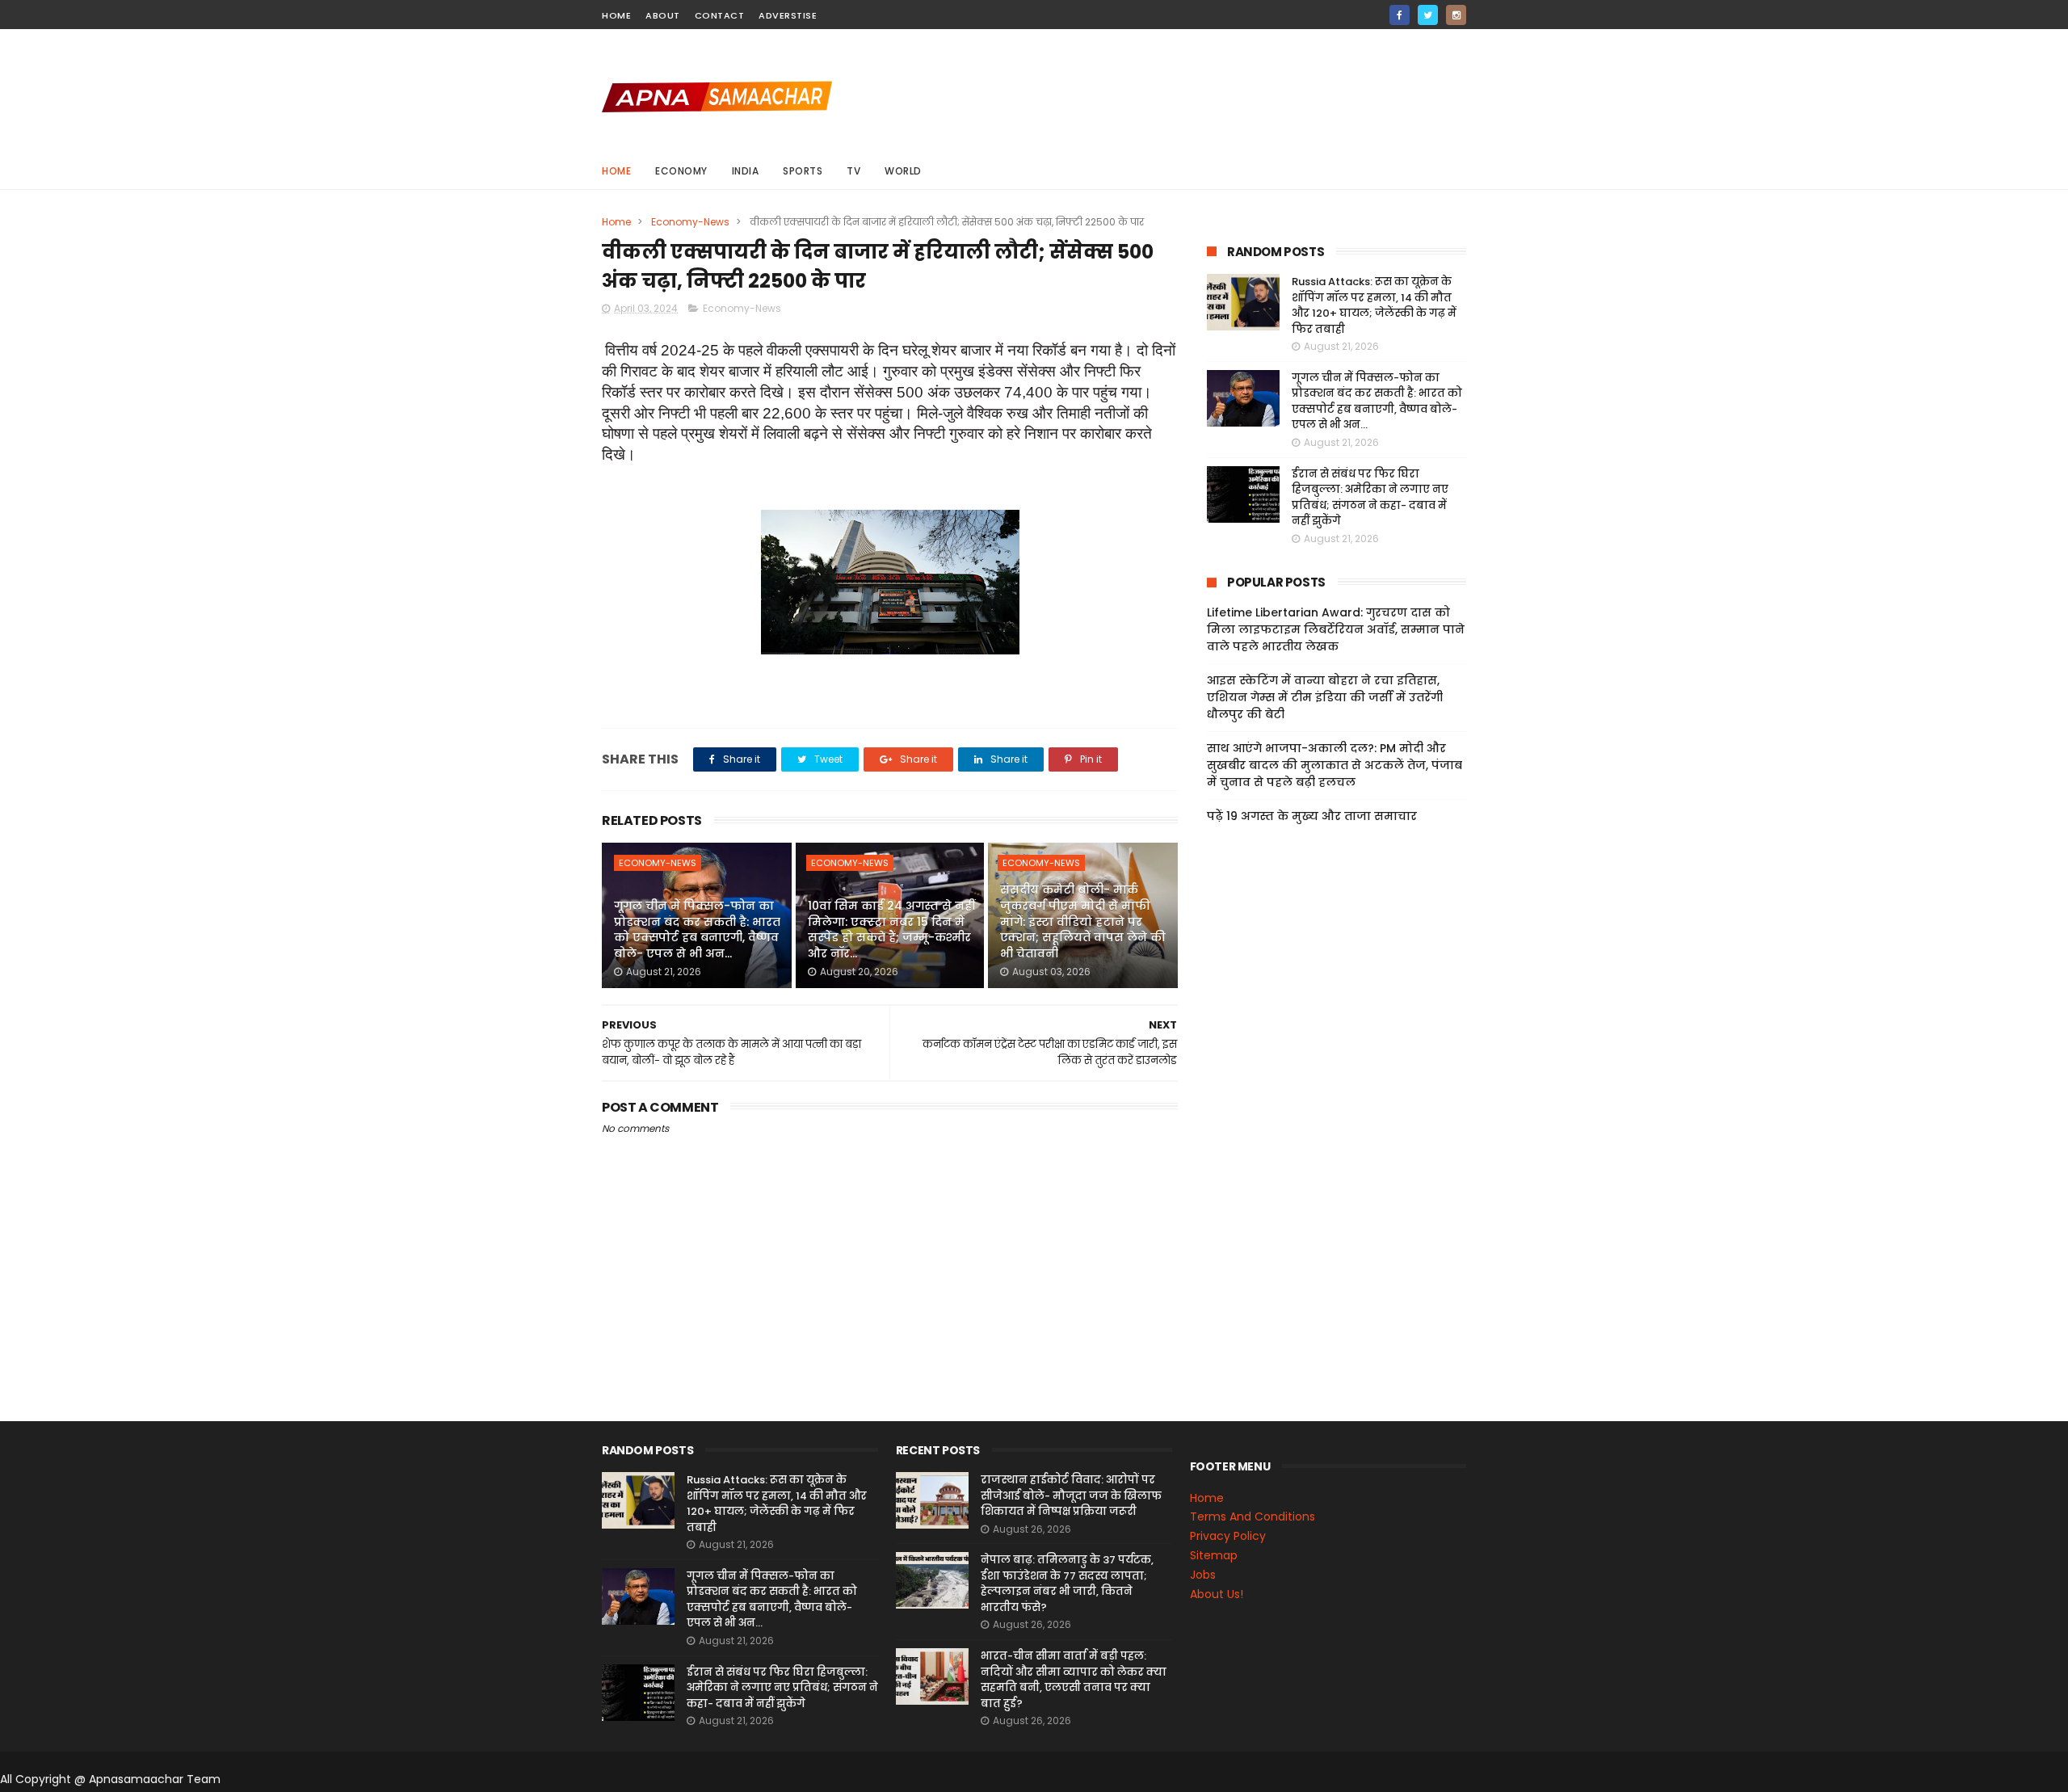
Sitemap (1214, 1555)
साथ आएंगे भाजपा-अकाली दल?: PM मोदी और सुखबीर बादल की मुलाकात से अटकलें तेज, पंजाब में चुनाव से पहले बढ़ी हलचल (1335, 765)
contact (720, 15)
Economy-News (690, 222)
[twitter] (1428, 15)
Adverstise (788, 15)
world (903, 171)
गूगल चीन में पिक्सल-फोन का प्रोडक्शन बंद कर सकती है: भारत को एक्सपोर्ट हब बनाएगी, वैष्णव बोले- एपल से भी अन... (697, 930)
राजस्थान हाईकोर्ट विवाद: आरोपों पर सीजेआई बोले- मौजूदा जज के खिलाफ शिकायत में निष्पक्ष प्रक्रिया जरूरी (1071, 1495)
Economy (681, 171)
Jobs (1203, 1575)
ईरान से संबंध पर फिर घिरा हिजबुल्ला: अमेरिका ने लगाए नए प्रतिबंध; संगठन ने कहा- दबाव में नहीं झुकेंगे (1370, 498)
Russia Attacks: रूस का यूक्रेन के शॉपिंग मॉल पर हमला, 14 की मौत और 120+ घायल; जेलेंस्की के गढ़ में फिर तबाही (1374, 305)
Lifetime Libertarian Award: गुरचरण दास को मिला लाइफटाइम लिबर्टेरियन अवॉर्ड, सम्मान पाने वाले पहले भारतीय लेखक (1336, 629)
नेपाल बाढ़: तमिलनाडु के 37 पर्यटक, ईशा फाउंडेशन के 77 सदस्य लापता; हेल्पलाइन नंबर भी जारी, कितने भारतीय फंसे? (1067, 1584)
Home (616, 171)
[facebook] (1400, 15)
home (616, 15)
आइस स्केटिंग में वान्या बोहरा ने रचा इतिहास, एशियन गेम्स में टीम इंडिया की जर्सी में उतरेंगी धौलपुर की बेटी (1325, 697)
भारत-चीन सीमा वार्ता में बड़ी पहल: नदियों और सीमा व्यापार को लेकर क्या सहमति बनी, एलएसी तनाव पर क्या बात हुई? (1074, 1680)
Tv (853, 171)
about (663, 15)
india (746, 171)
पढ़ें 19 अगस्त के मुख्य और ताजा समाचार (1312, 816)
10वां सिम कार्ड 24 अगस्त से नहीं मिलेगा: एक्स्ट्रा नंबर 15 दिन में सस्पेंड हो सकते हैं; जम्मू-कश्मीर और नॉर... (891, 930)
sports (803, 171)
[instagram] (1456, 15)
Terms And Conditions (1253, 1516)
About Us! (1217, 1594)
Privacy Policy (1228, 1536)
